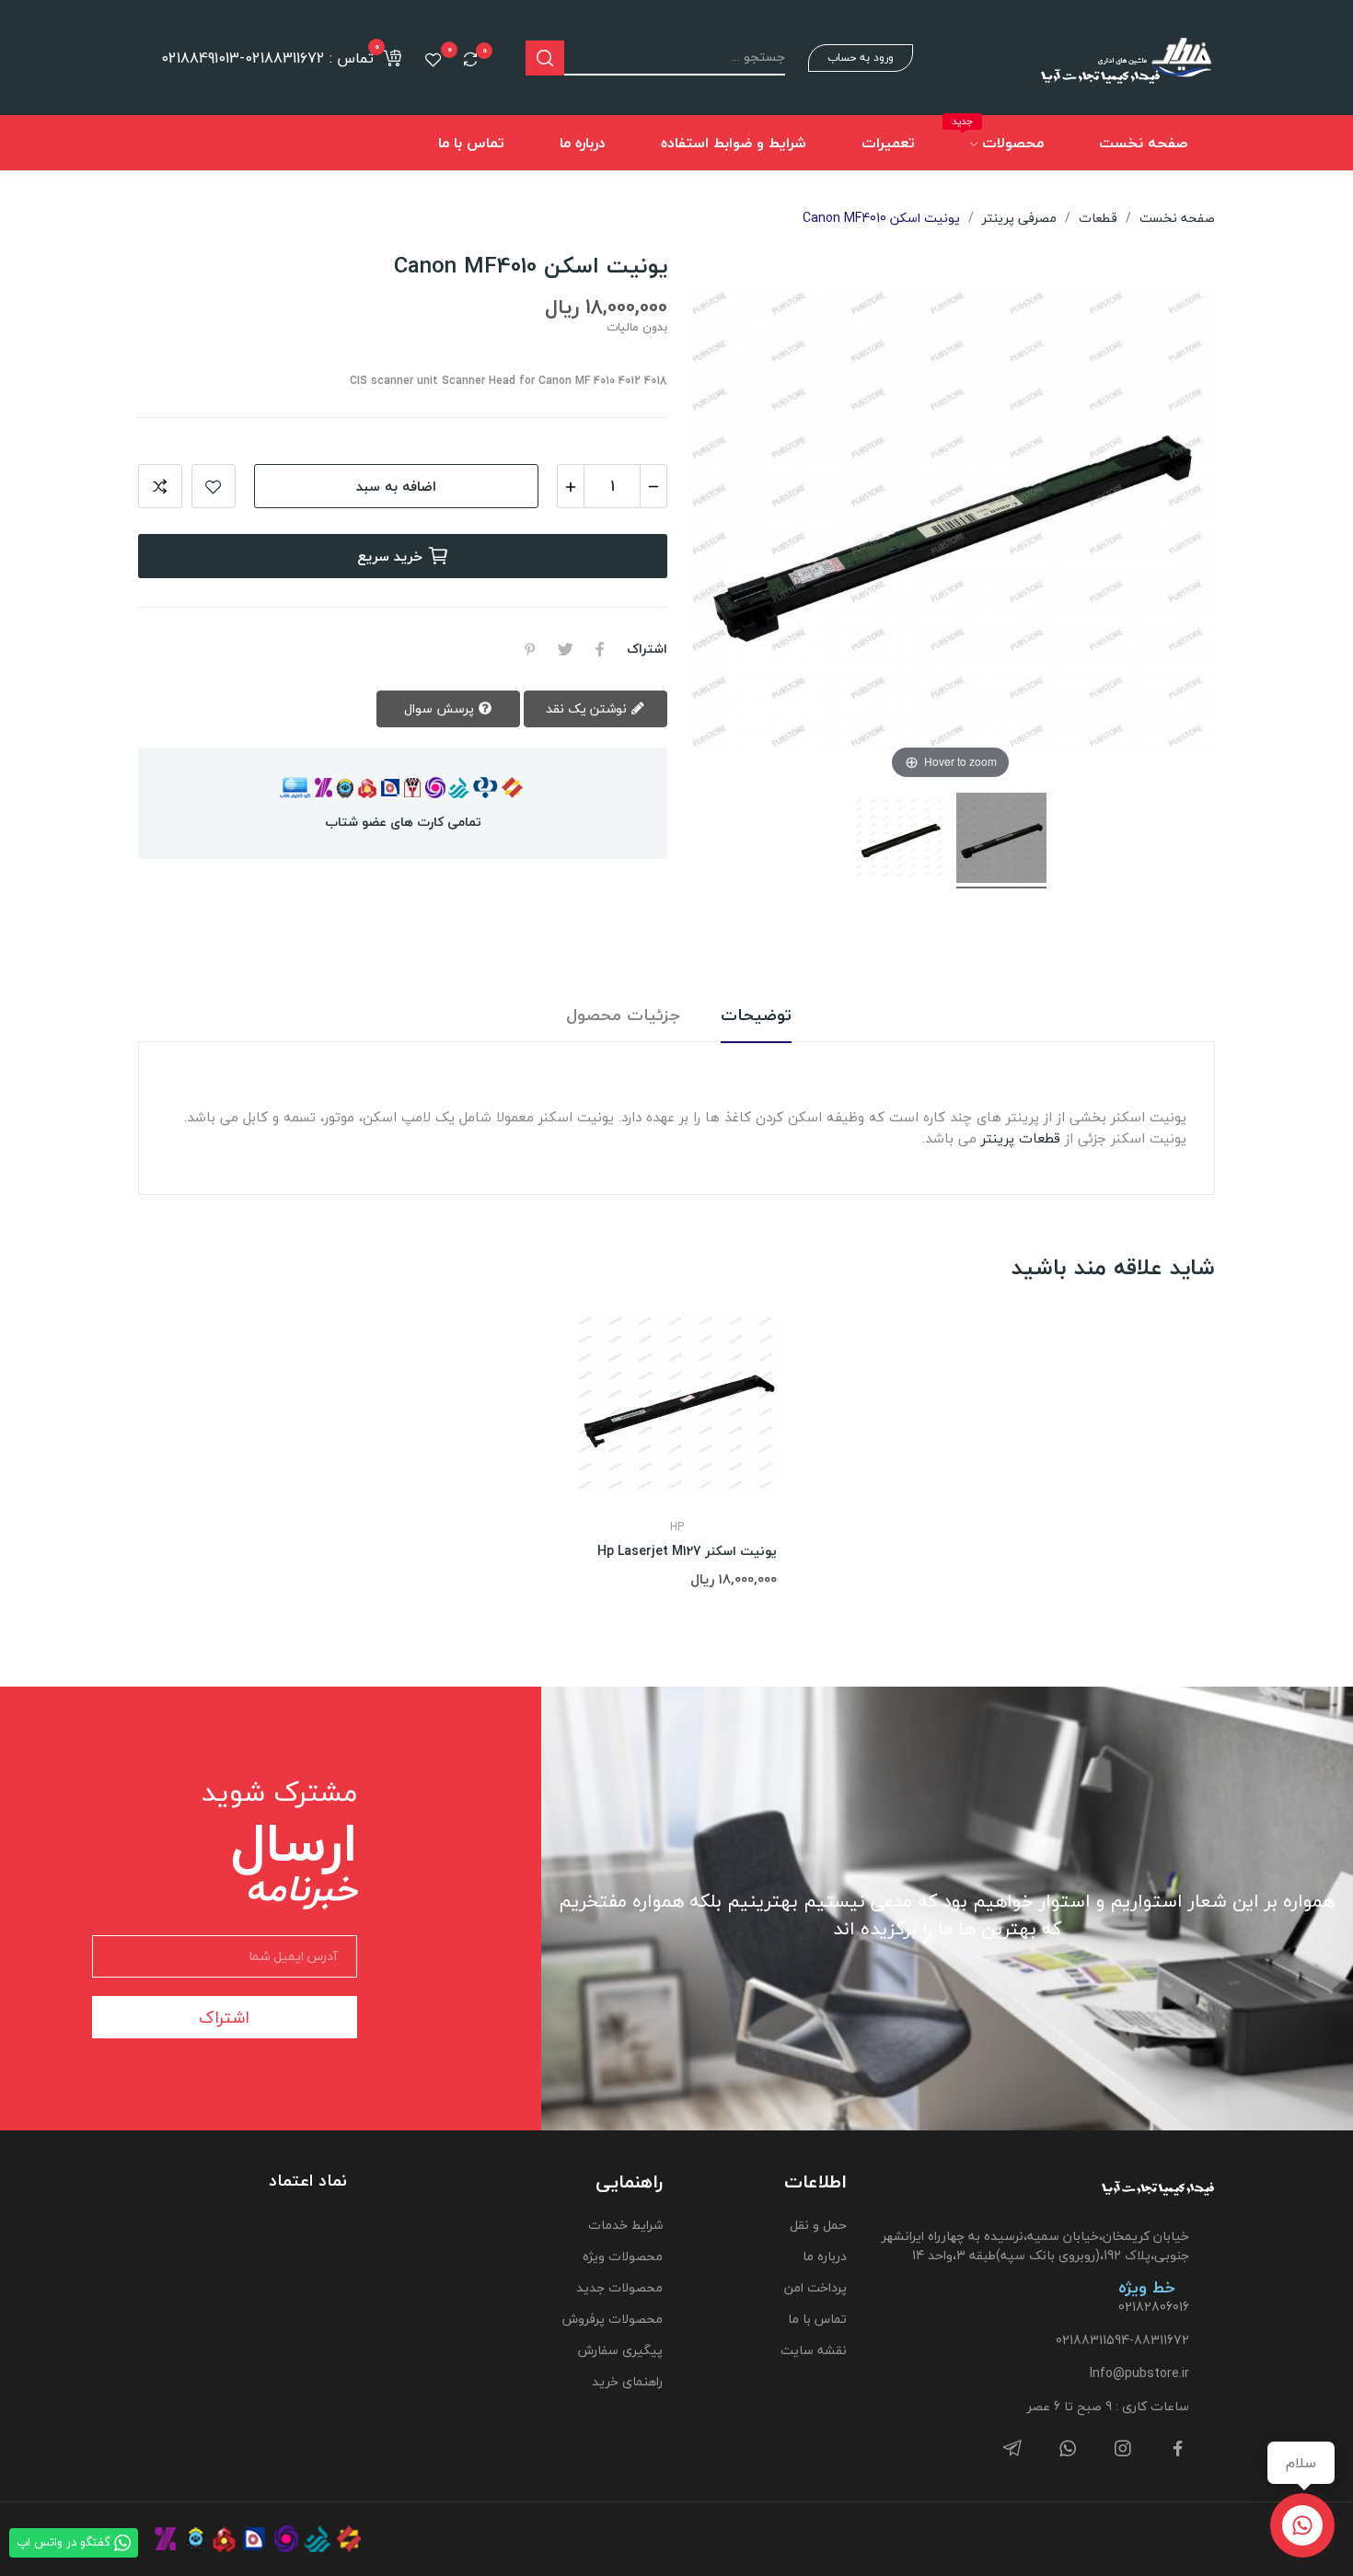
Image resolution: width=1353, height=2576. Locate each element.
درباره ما (825, 2256)
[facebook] (1178, 2449)
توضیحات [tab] (756, 1016)
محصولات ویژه (622, 2256)
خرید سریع (390, 556)
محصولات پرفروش (612, 2319)
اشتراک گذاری (600, 649)
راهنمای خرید (627, 2381)
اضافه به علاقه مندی (214, 486)
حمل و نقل (818, 2225)
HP (677, 1527)
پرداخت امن (815, 2287)
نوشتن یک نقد (588, 708)
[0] (470, 59)
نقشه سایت (814, 2350)
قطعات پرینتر (1021, 1138)
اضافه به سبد (396, 486)
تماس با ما (817, 2319)
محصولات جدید (619, 2287)
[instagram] (1123, 2449)
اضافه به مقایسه (160, 486)
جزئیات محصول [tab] (623, 1016)
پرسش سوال (441, 708)
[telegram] (1012, 2449)
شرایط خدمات (625, 2225)
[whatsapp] (1068, 2449)
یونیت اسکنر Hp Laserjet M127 (687, 1551)
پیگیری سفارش (620, 2350)
